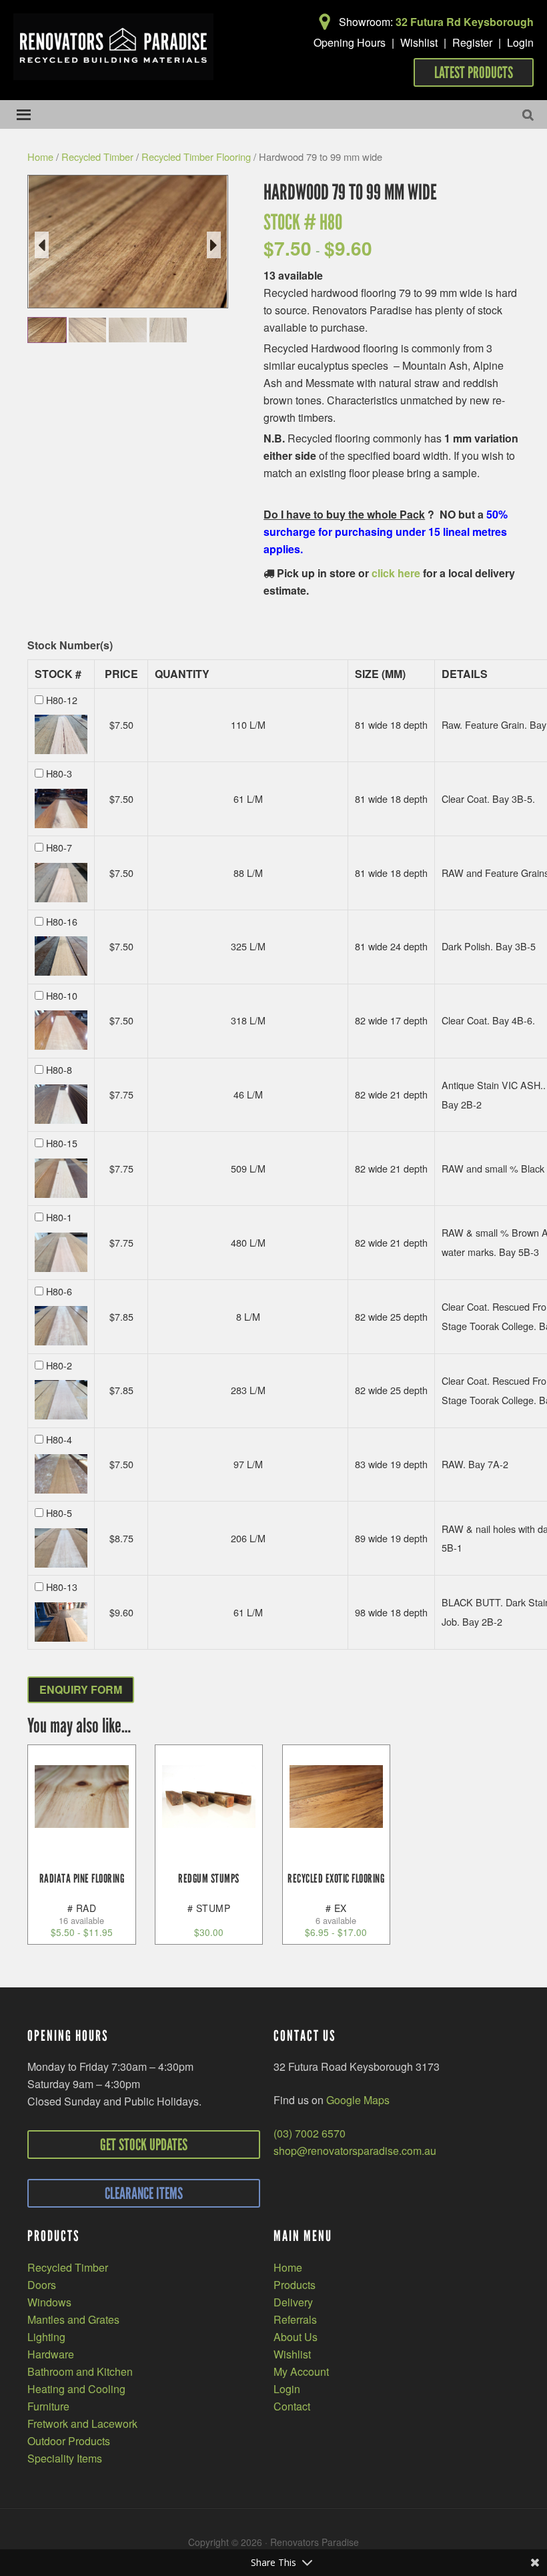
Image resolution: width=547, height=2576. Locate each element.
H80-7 (59, 847)
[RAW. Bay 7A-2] (61, 1469)
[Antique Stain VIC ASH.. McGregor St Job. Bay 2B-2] (61, 1099)
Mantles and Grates (73, 2319)
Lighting (46, 2337)
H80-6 (59, 1291)
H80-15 (62, 1143)
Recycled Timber (97, 156)
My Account (301, 2371)
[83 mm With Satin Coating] (47, 330)
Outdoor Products (69, 2441)
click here (396, 573)
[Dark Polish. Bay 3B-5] (61, 951)
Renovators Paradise (113, 47)
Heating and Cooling (76, 2389)
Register (472, 42)
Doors (42, 2285)
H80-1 (59, 1217)
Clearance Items (144, 2193)
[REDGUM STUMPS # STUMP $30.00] (209, 1797)
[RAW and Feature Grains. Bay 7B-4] (61, 878)
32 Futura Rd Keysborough (465, 22)
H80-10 (62, 995)
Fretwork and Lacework (82, 2424)
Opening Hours (350, 42)
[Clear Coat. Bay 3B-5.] (61, 804)
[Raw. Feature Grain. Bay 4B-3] (61, 730)
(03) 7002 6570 (310, 2133)
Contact (292, 2406)
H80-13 (62, 1587)
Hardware (51, 2354)
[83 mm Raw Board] (128, 330)
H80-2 (59, 1365)
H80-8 (59, 1069)
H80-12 (62, 700)
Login (520, 42)
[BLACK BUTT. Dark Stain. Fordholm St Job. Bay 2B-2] (61, 1617)
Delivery (293, 2302)
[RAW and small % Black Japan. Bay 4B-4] (61, 1174)
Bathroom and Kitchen (80, 2371)
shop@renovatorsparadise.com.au (355, 2151)
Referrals (295, 2319)
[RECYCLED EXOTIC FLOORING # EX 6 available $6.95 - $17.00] (337, 1797)
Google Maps (358, 2100)
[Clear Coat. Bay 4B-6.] (61, 1025)
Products (295, 2285)
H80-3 (59, 773)
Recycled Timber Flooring (196, 156)
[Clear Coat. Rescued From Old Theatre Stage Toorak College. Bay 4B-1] (61, 1321)
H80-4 (59, 1439)
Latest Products (474, 72)
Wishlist (419, 42)
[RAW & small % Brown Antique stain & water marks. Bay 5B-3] (61, 1248)
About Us (296, 2337)
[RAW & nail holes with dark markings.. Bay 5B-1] (61, 1543)
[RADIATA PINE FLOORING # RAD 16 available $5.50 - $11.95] (82, 1797)
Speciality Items (65, 2458)
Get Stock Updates (144, 2145)
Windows (49, 2302)
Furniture (48, 2406)
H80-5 (59, 1513)
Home (40, 156)
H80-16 (62, 921)
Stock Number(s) (70, 646)
